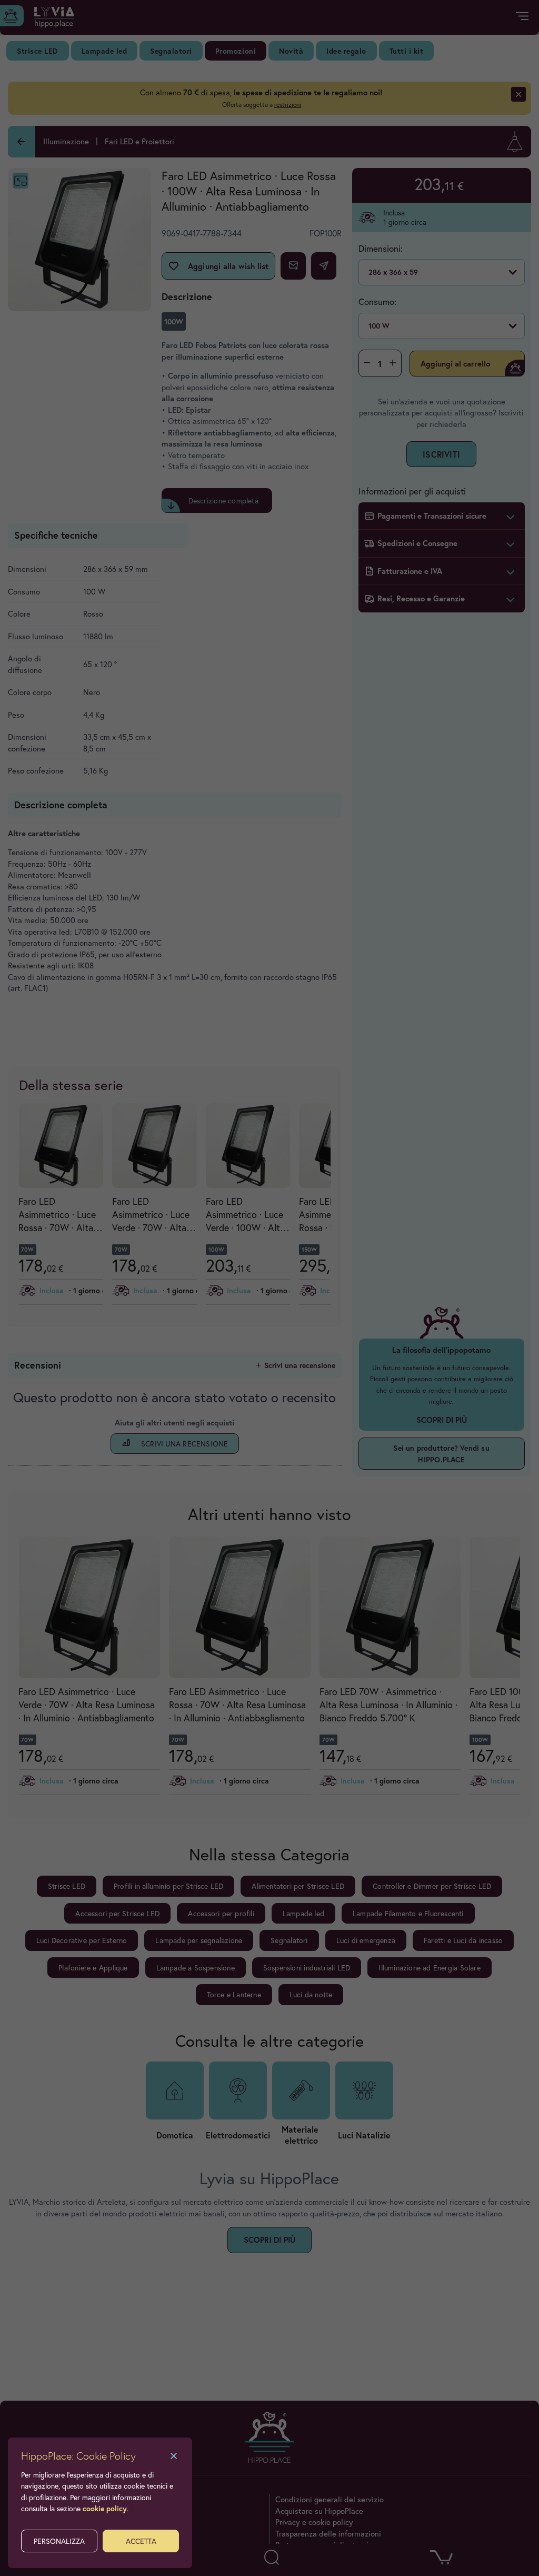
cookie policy (105, 2508)
